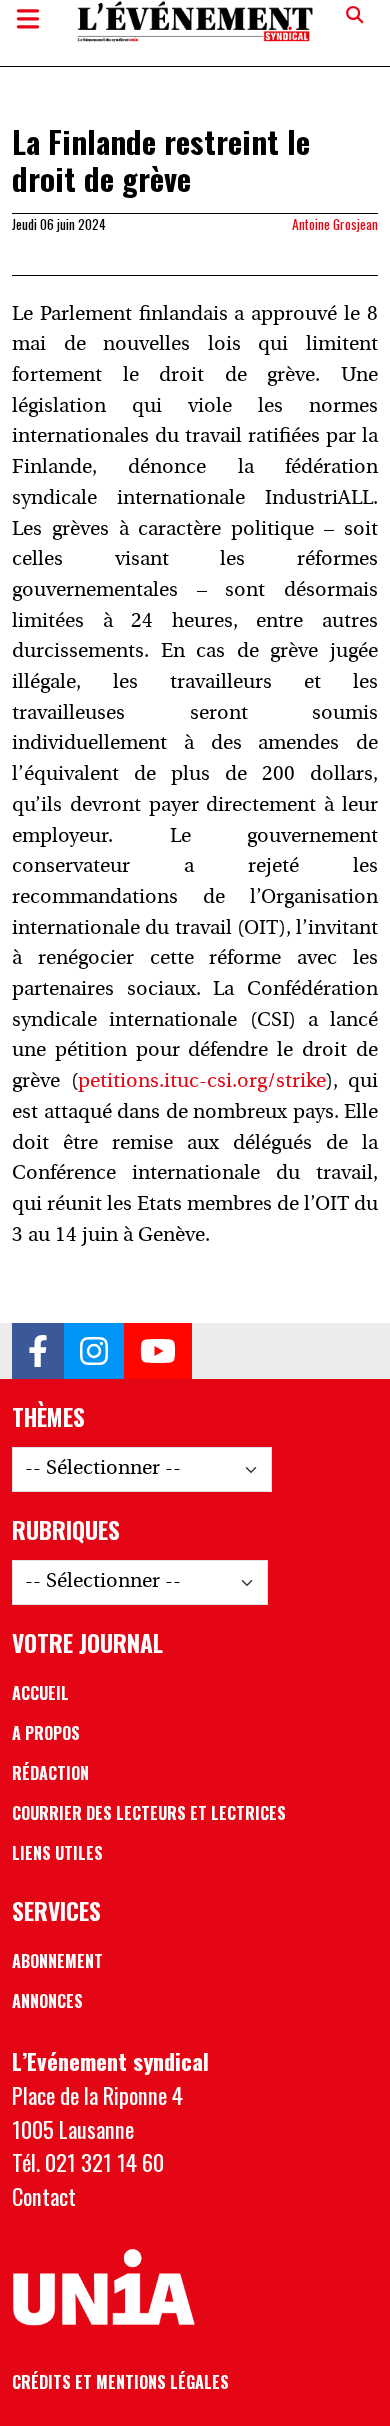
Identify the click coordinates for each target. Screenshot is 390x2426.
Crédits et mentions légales (120, 2382)
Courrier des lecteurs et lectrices (149, 1813)
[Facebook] (38, 1351)
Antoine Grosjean (335, 224)
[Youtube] (158, 1351)
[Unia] (103, 2288)
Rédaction (50, 1773)
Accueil (40, 1693)
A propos (46, 1733)
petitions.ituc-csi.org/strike (202, 1082)
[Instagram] (94, 1351)
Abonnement (57, 1961)
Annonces (47, 2001)
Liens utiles (57, 1853)
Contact (44, 2196)
